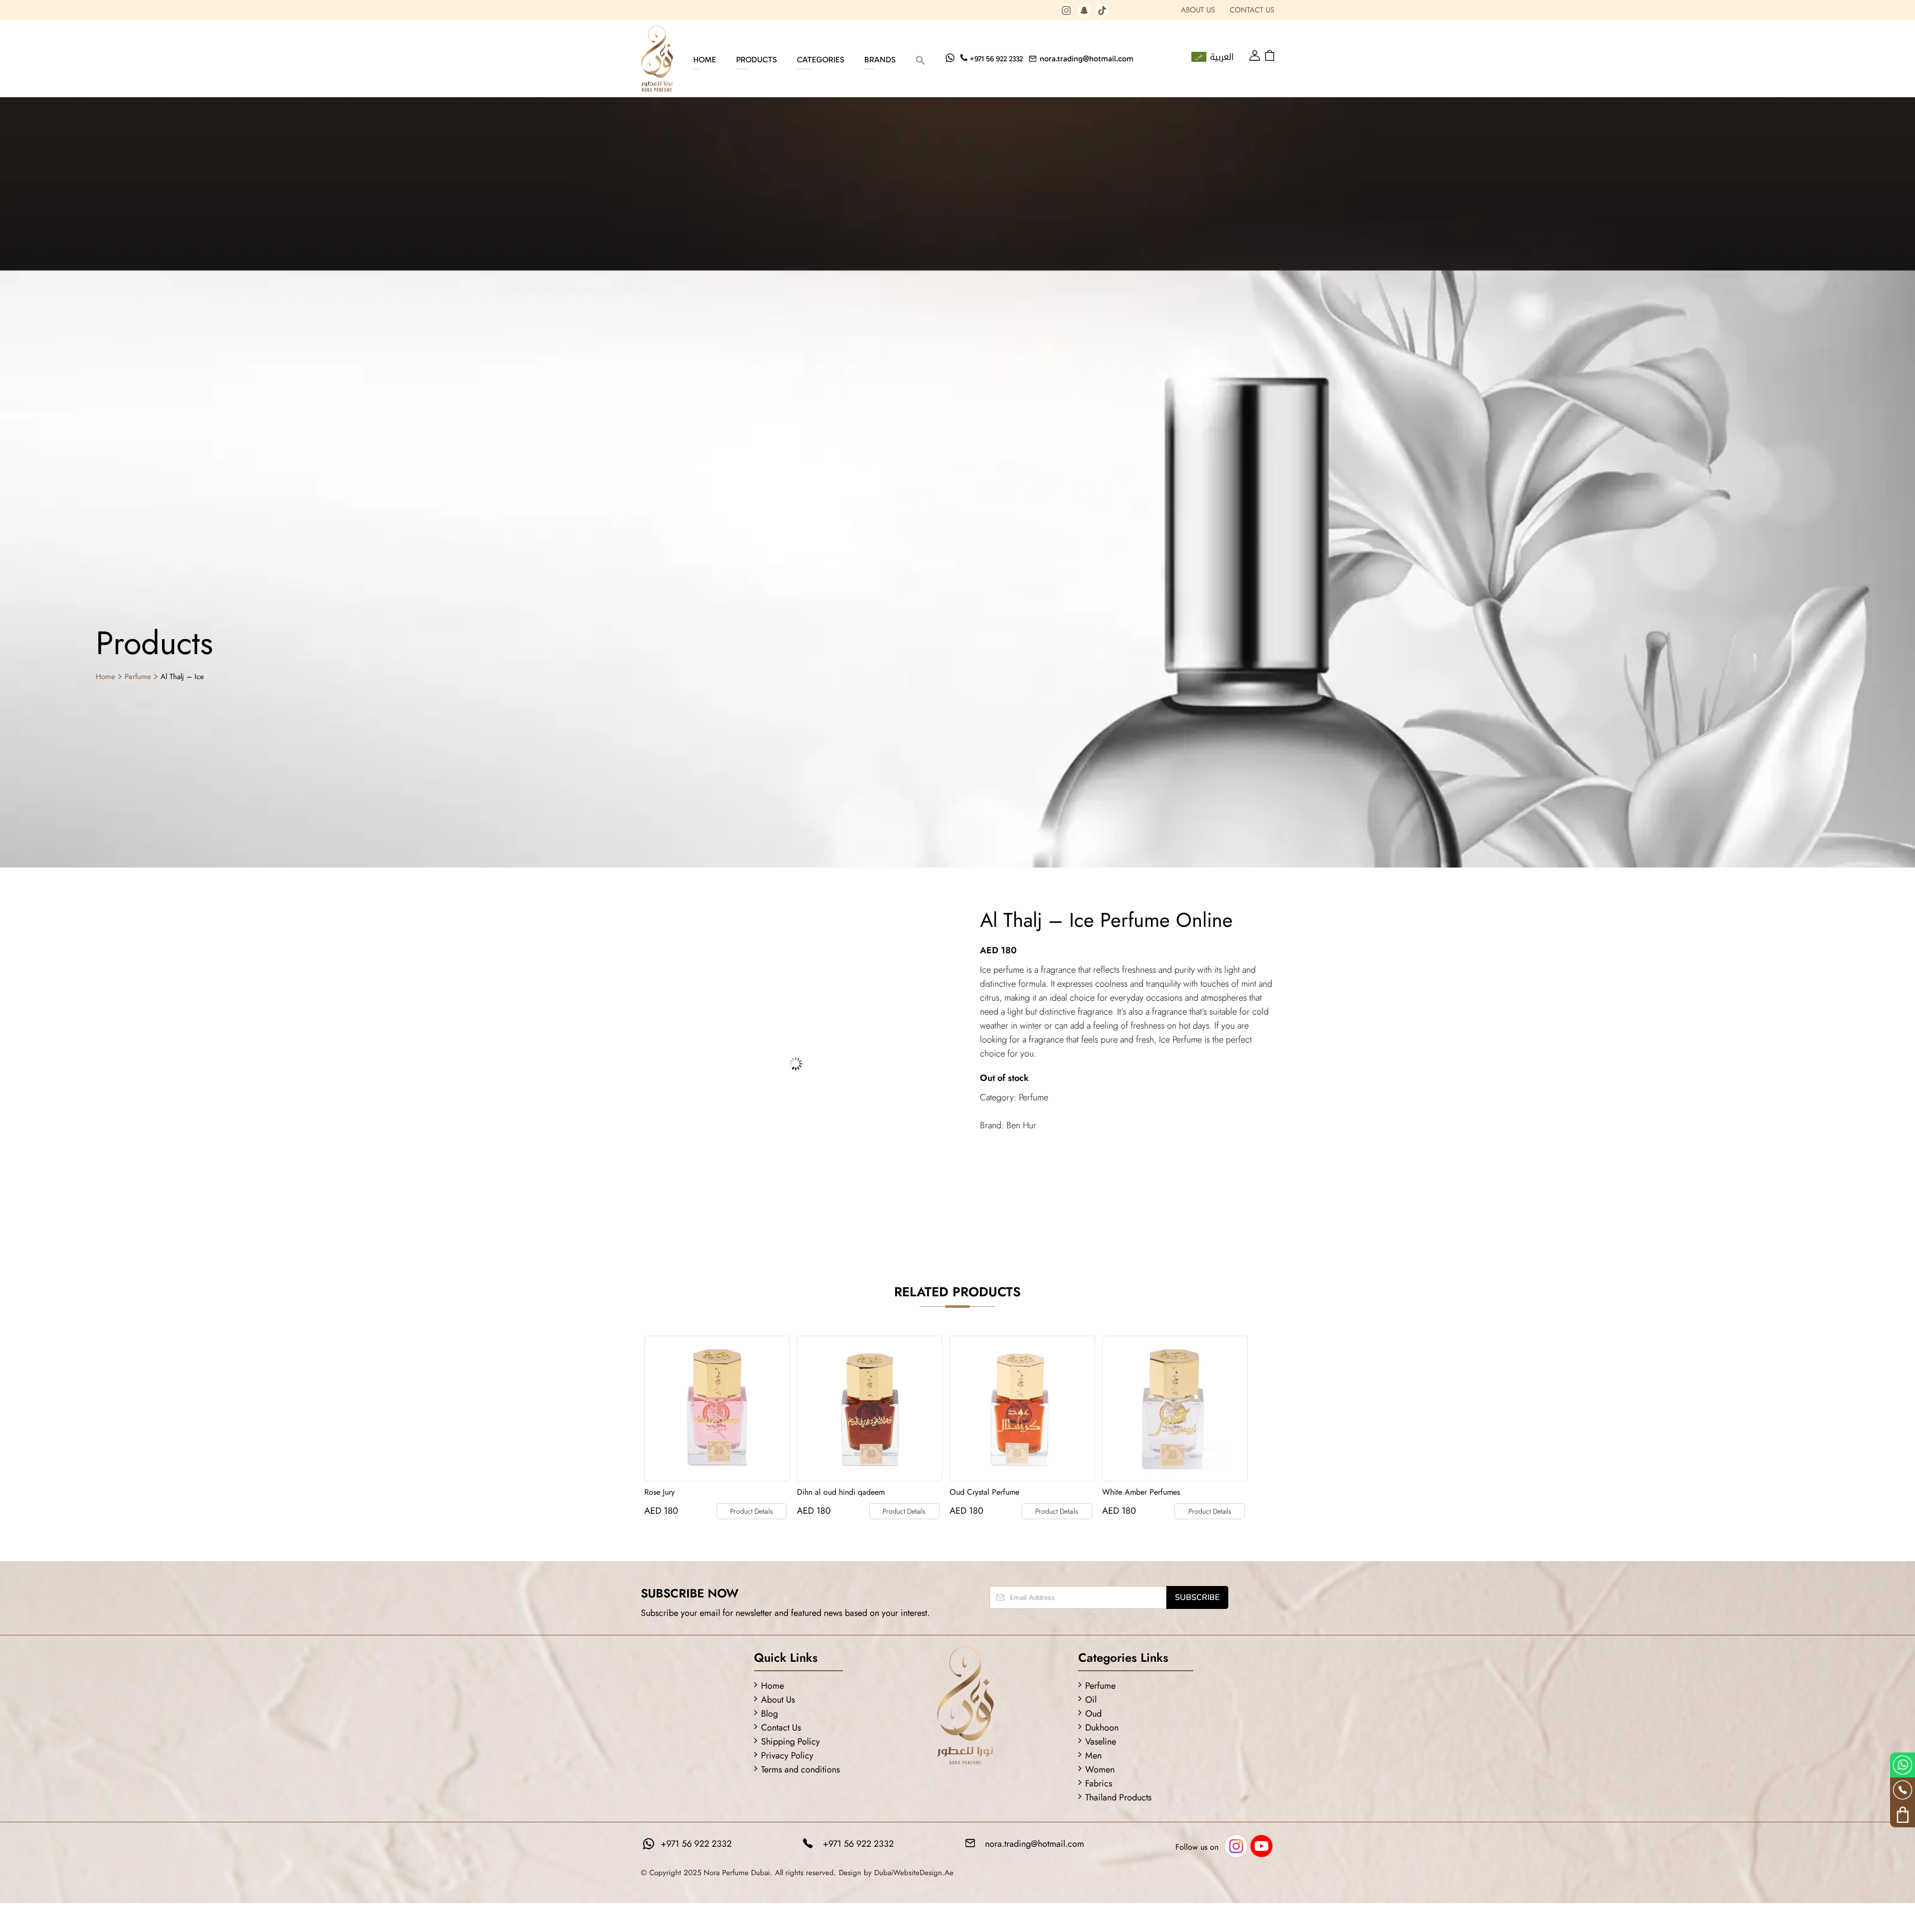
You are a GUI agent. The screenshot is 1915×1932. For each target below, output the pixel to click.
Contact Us (1252, 10)
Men (1093, 1756)
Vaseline (1101, 1742)
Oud (1093, 1714)
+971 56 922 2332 (996, 59)
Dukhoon (1102, 1728)
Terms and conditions (800, 1769)
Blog (769, 1714)
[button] (921, 60)
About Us (1198, 10)
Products (757, 60)
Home (705, 60)
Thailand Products (1118, 1797)
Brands (880, 60)
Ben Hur (1021, 1125)
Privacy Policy (787, 1756)
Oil (1091, 1700)
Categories (821, 60)
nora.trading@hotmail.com (1087, 59)
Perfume (138, 677)
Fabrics (1099, 1783)
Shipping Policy (790, 1742)
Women (1100, 1769)
